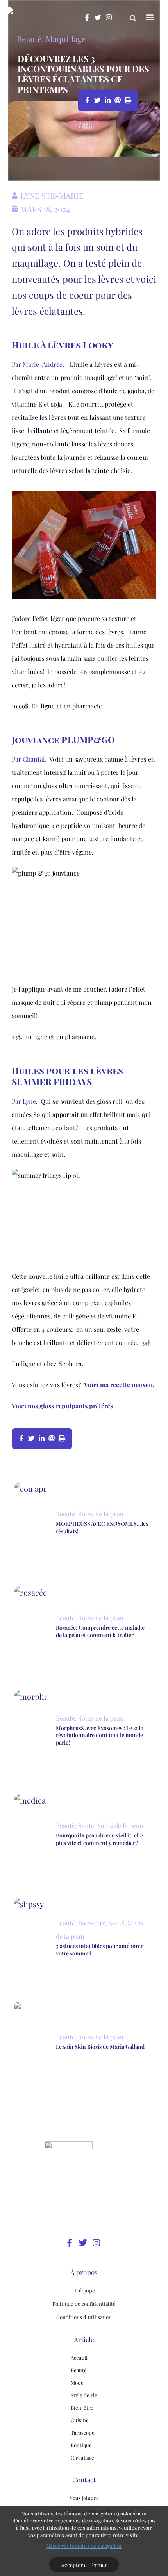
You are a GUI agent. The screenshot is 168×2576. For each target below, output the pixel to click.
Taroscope (83, 2432)
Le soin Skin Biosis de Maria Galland (100, 2047)
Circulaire (82, 2457)
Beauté (29, 39)
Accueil (79, 2357)
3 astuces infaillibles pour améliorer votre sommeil (100, 1949)
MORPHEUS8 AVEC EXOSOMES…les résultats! (102, 1527)
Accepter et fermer (84, 2565)
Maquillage (66, 39)
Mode (77, 2382)
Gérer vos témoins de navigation (84, 2546)
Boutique (81, 2445)
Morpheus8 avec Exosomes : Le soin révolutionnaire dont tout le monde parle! (100, 1735)
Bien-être (82, 2407)
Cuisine (80, 2420)
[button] (133, 18)
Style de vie (84, 2395)
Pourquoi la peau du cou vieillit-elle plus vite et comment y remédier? (99, 1839)
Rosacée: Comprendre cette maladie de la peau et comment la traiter (100, 1631)
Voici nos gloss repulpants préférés (62, 1406)
